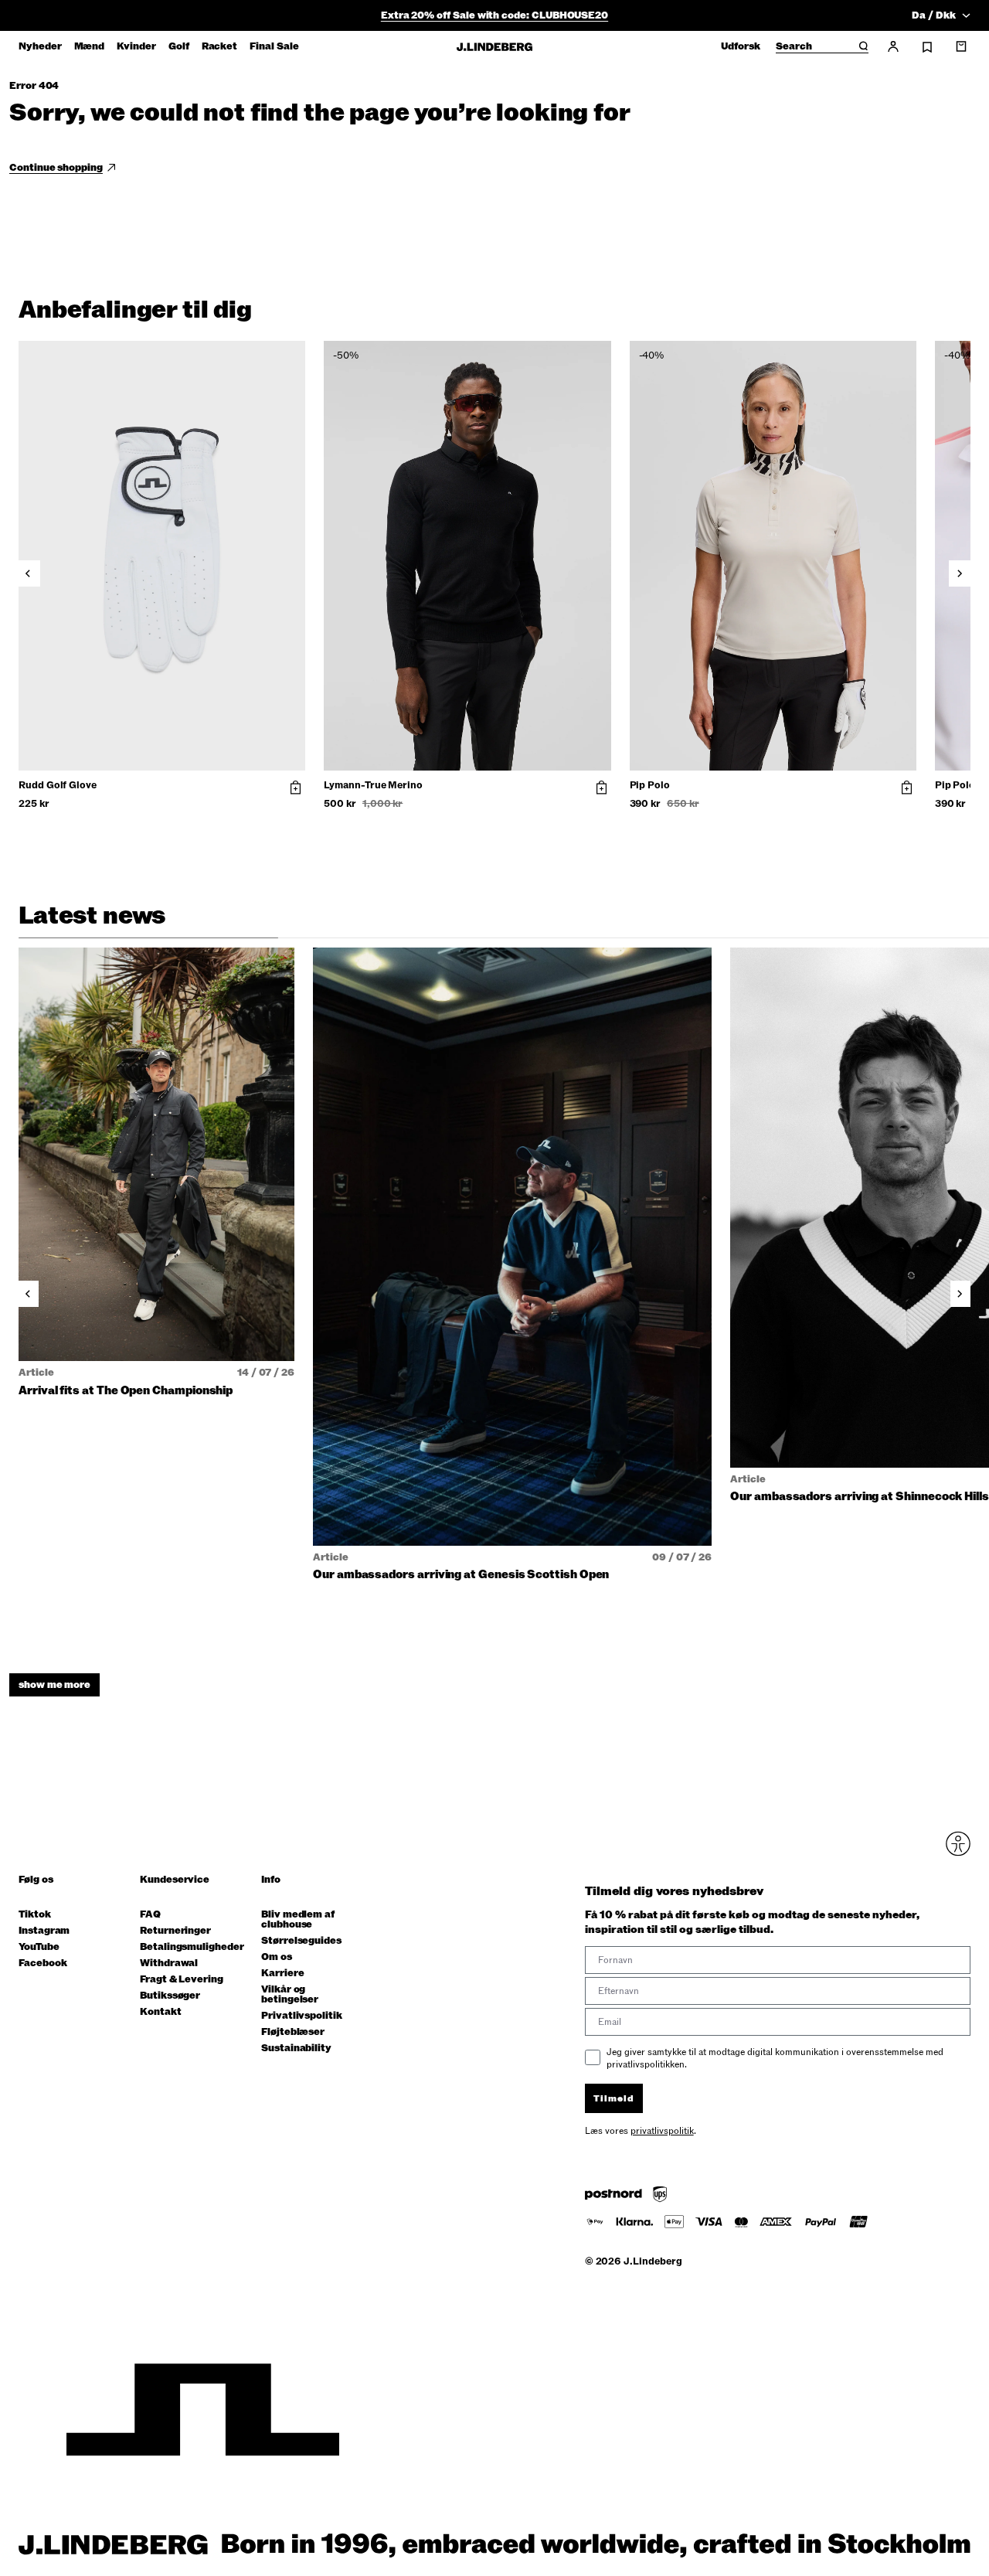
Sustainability (296, 2049)
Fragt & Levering (182, 1980)
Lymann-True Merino (373, 786)
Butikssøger (170, 1996)
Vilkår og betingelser (290, 1995)
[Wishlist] (927, 47)
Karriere (282, 1974)
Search (794, 47)
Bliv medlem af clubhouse (298, 1920)
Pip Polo (650, 786)
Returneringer (175, 1931)
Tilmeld (614, 2098)
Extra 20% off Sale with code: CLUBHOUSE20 (494, 15)
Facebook (42, 1963)
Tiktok (35, 1915)
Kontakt (161, 2012)
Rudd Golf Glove (58, 786)
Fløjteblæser (293, 2032)
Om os (277, 1957)
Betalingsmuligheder (192, 1947)
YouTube (39, 1947)
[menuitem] (40, 46)
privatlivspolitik (662, 2131)
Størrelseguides (301, 1941)
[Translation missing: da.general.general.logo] (494, 47)
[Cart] (961, 46)
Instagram (44, 1931)
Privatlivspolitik (302, 2016)
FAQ (150, 1915)
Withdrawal (169, 1963)
